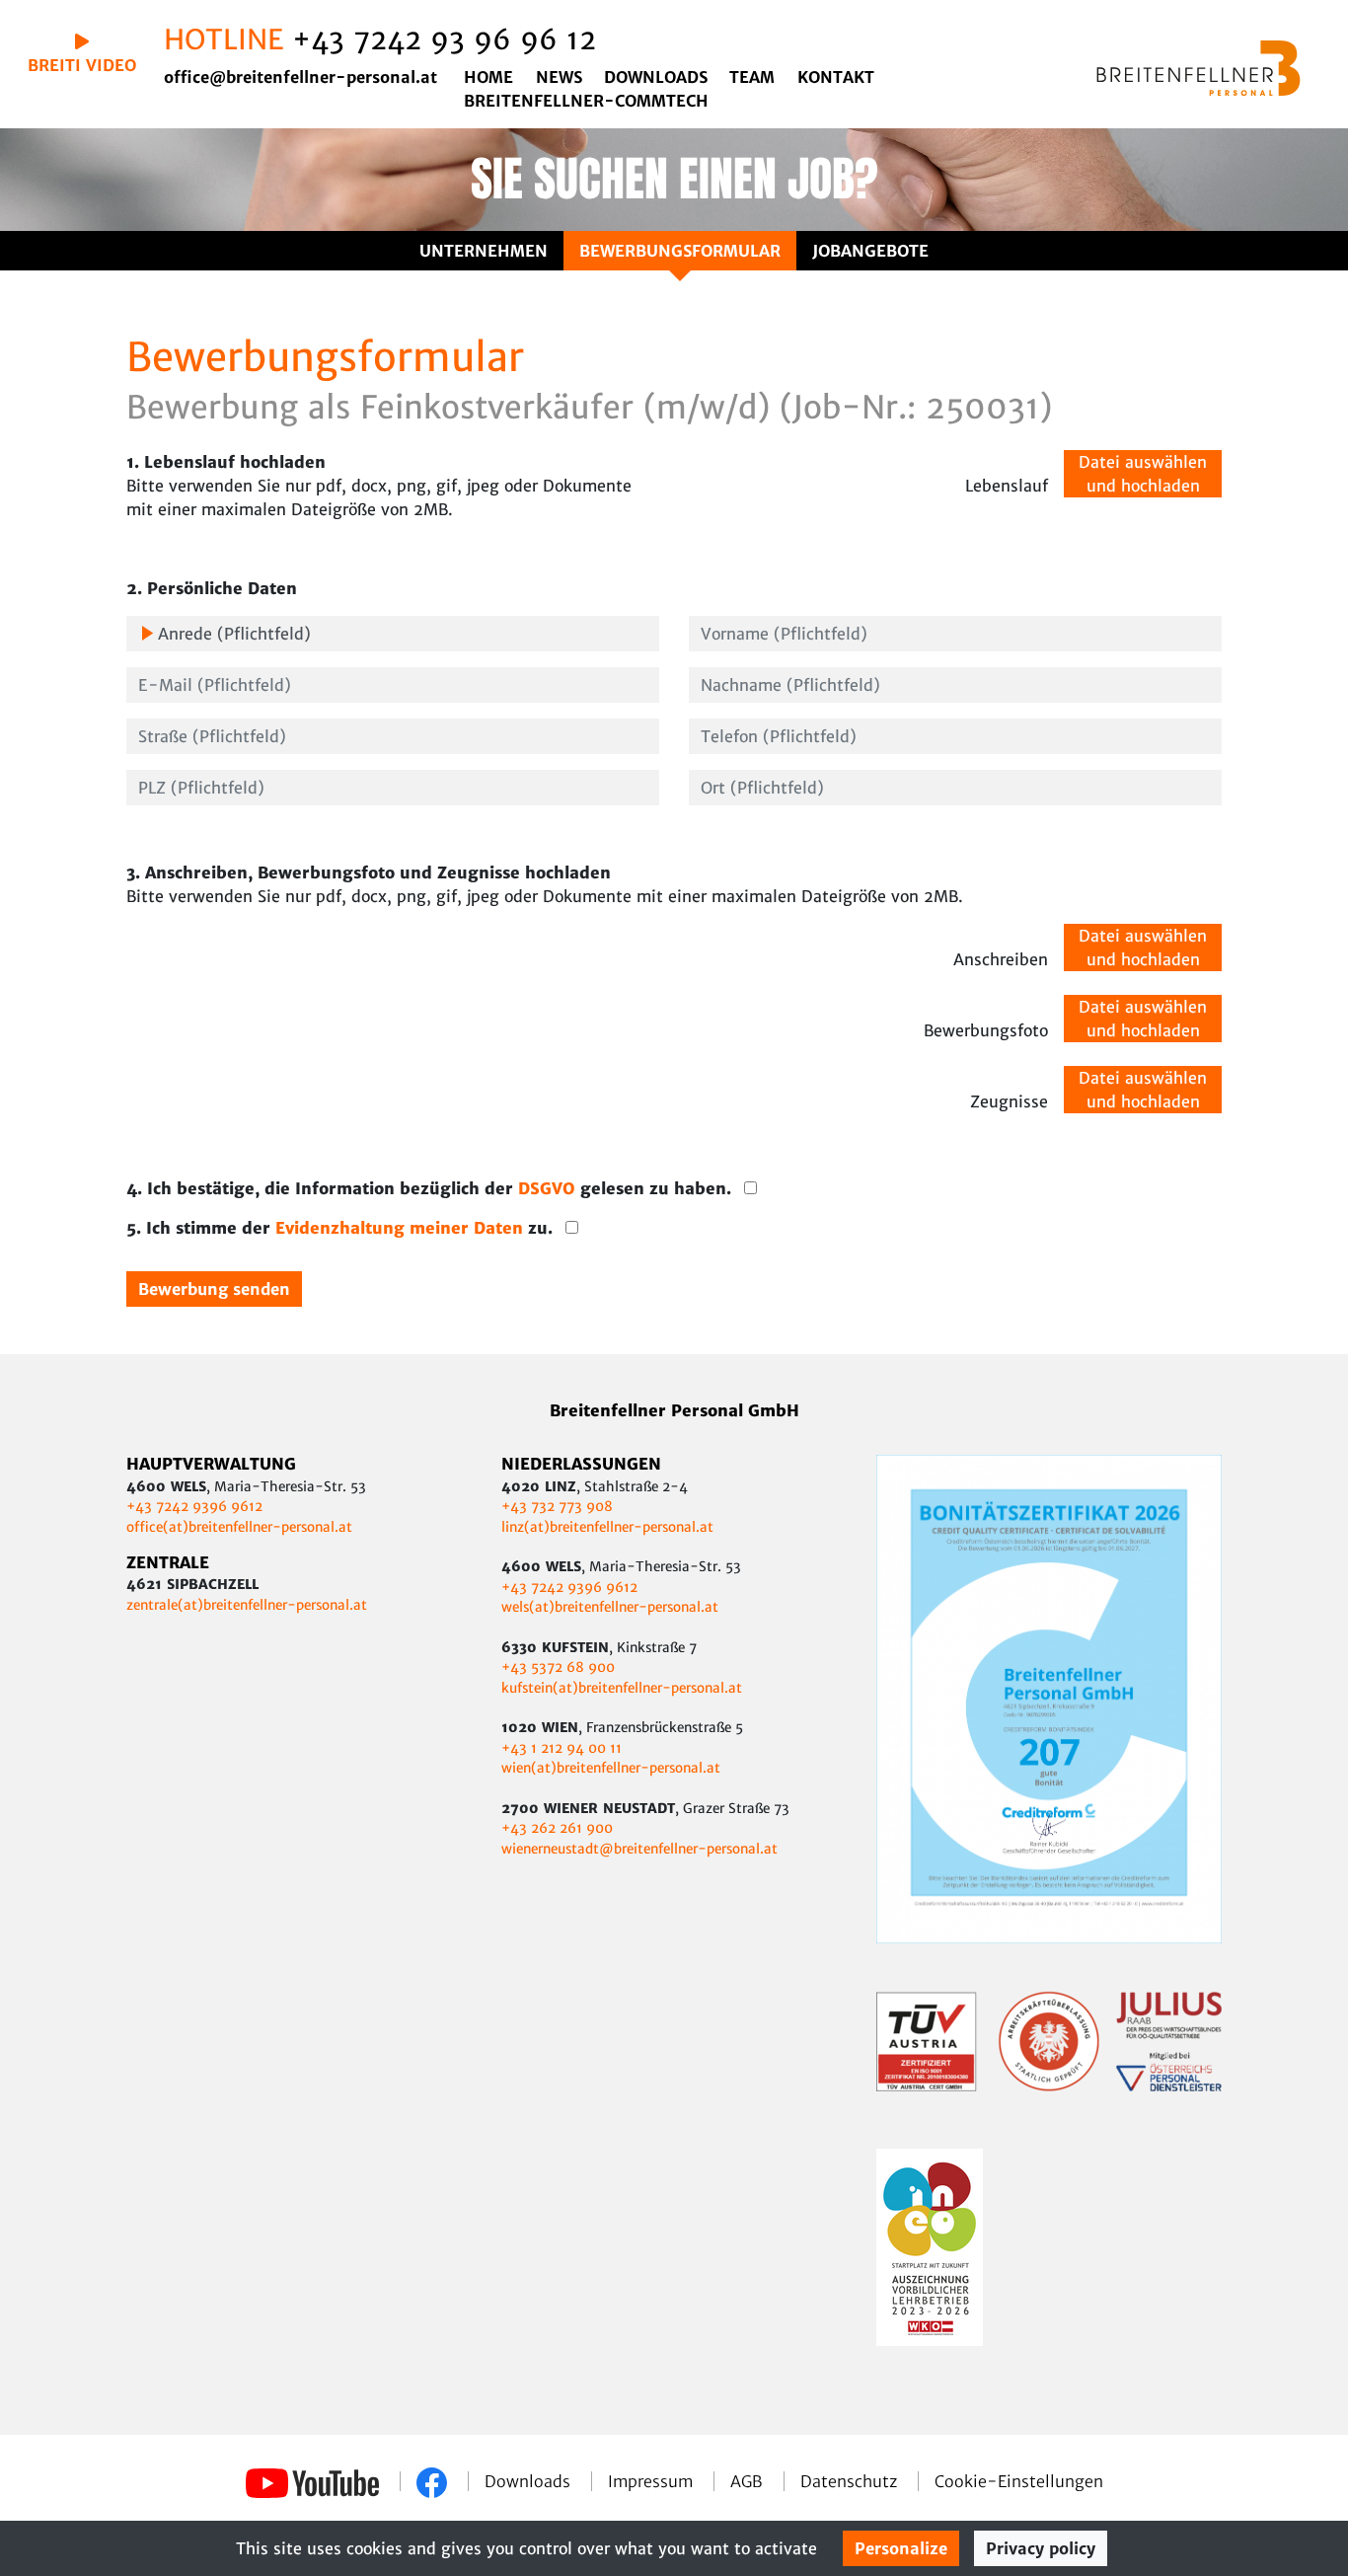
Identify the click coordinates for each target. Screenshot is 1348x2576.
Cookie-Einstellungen (1019, 2481)
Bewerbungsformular (680, 251)
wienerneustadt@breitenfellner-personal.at (639, 1849)
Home (488, 77)
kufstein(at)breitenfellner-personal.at (622, 1688)
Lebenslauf (1007, 486)
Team (752, 77)
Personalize (901, 2548)
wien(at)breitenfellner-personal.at (611, 1768)
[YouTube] (315, 2481)
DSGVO (549, 1188)
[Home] (1198, 68)
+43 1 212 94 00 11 (562, 1748)
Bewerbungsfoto (986, 1030)
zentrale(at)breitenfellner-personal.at (247, 1605)
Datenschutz (851, 2481)
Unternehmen (484, 251)
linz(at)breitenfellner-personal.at (607, 1527)
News (559, 77)
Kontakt (836, 77)
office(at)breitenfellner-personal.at (239, 1527)
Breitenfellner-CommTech (586, 101)
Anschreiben (1001, 959)
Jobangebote (870, 251)
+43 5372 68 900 (558, 1667)
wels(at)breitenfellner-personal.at (610, 1607)
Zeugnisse (1009, 1101)
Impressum (653, 2481)
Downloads (656, 77)
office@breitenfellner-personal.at (300, 77)
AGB (749, 2481)
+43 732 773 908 (559, 1507)
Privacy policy (1041, 2548)
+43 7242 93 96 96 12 (444, 39)
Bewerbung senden (214, 1289)
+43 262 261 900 (557, 1828)
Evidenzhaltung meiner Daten (402, 1228)
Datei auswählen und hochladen (1143, 474)
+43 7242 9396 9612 (194, 1507)
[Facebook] (434, 2481)
